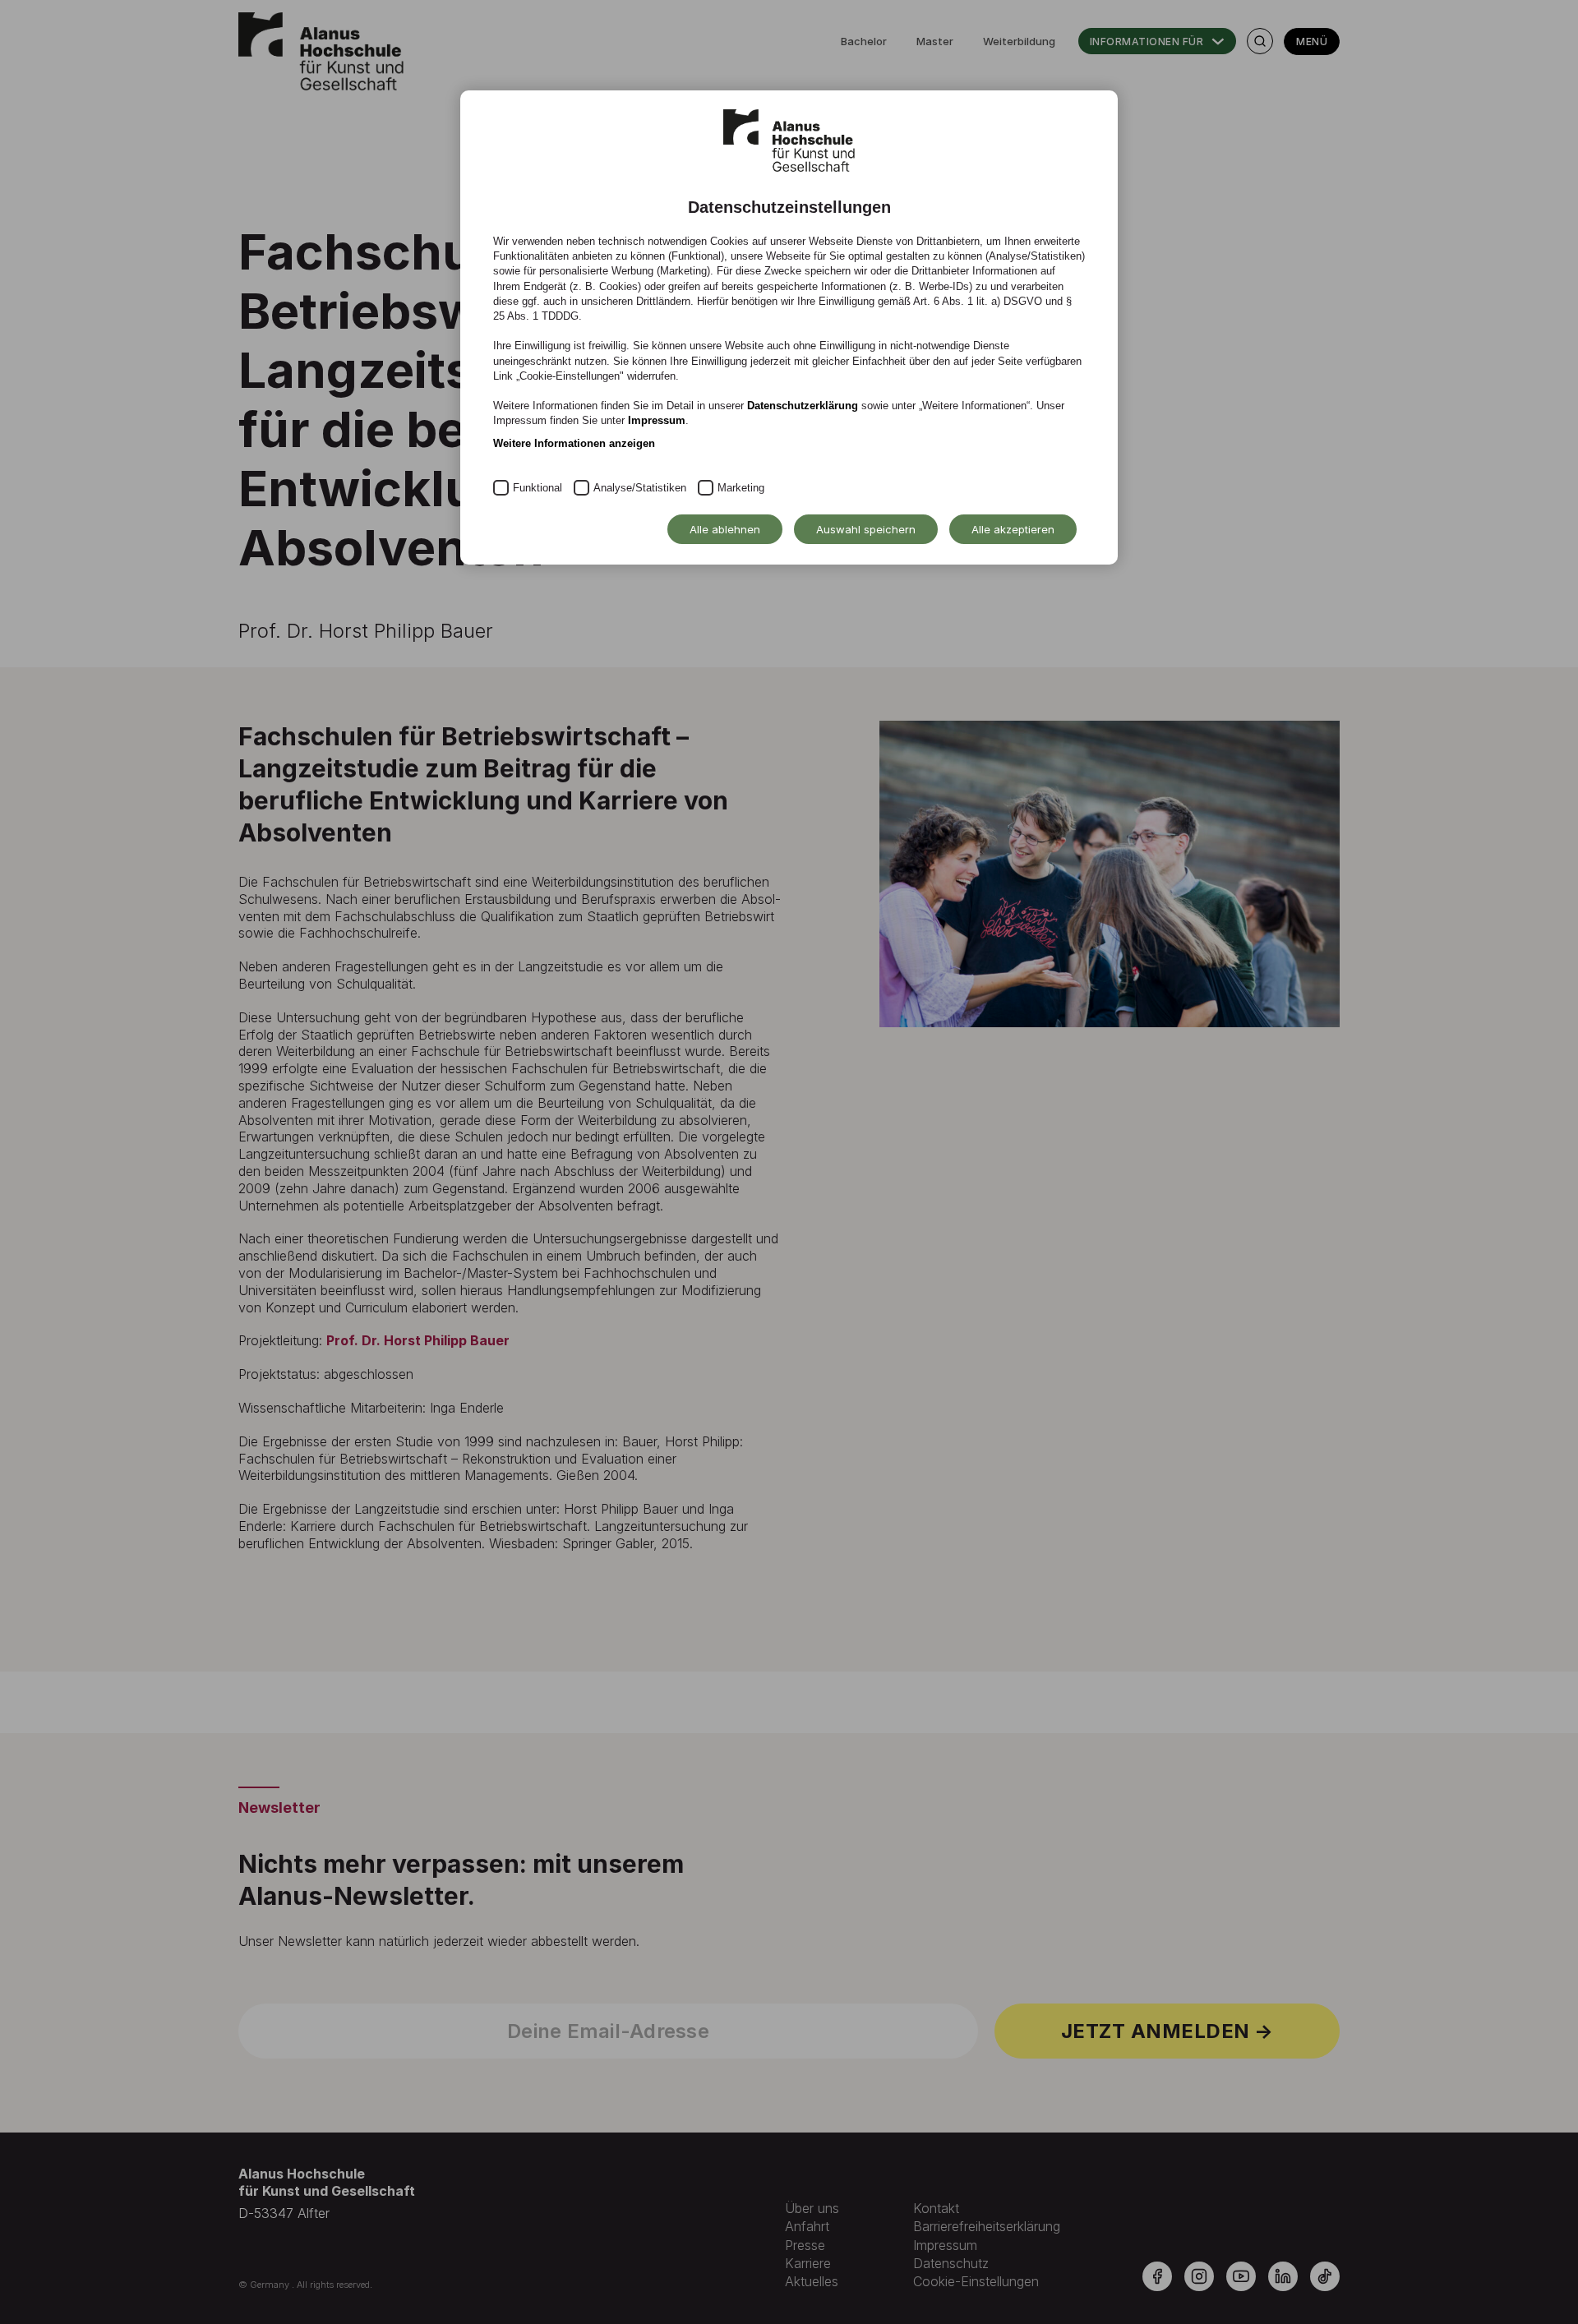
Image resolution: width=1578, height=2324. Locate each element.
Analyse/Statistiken (640, 488)
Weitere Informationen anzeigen (574, 443)
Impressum (657, 420)
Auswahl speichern (866, 529)
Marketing (741, 488)
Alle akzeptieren (1013, 529)
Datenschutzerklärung (803, 406)
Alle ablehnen (725, 529)
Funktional (538, 488)
